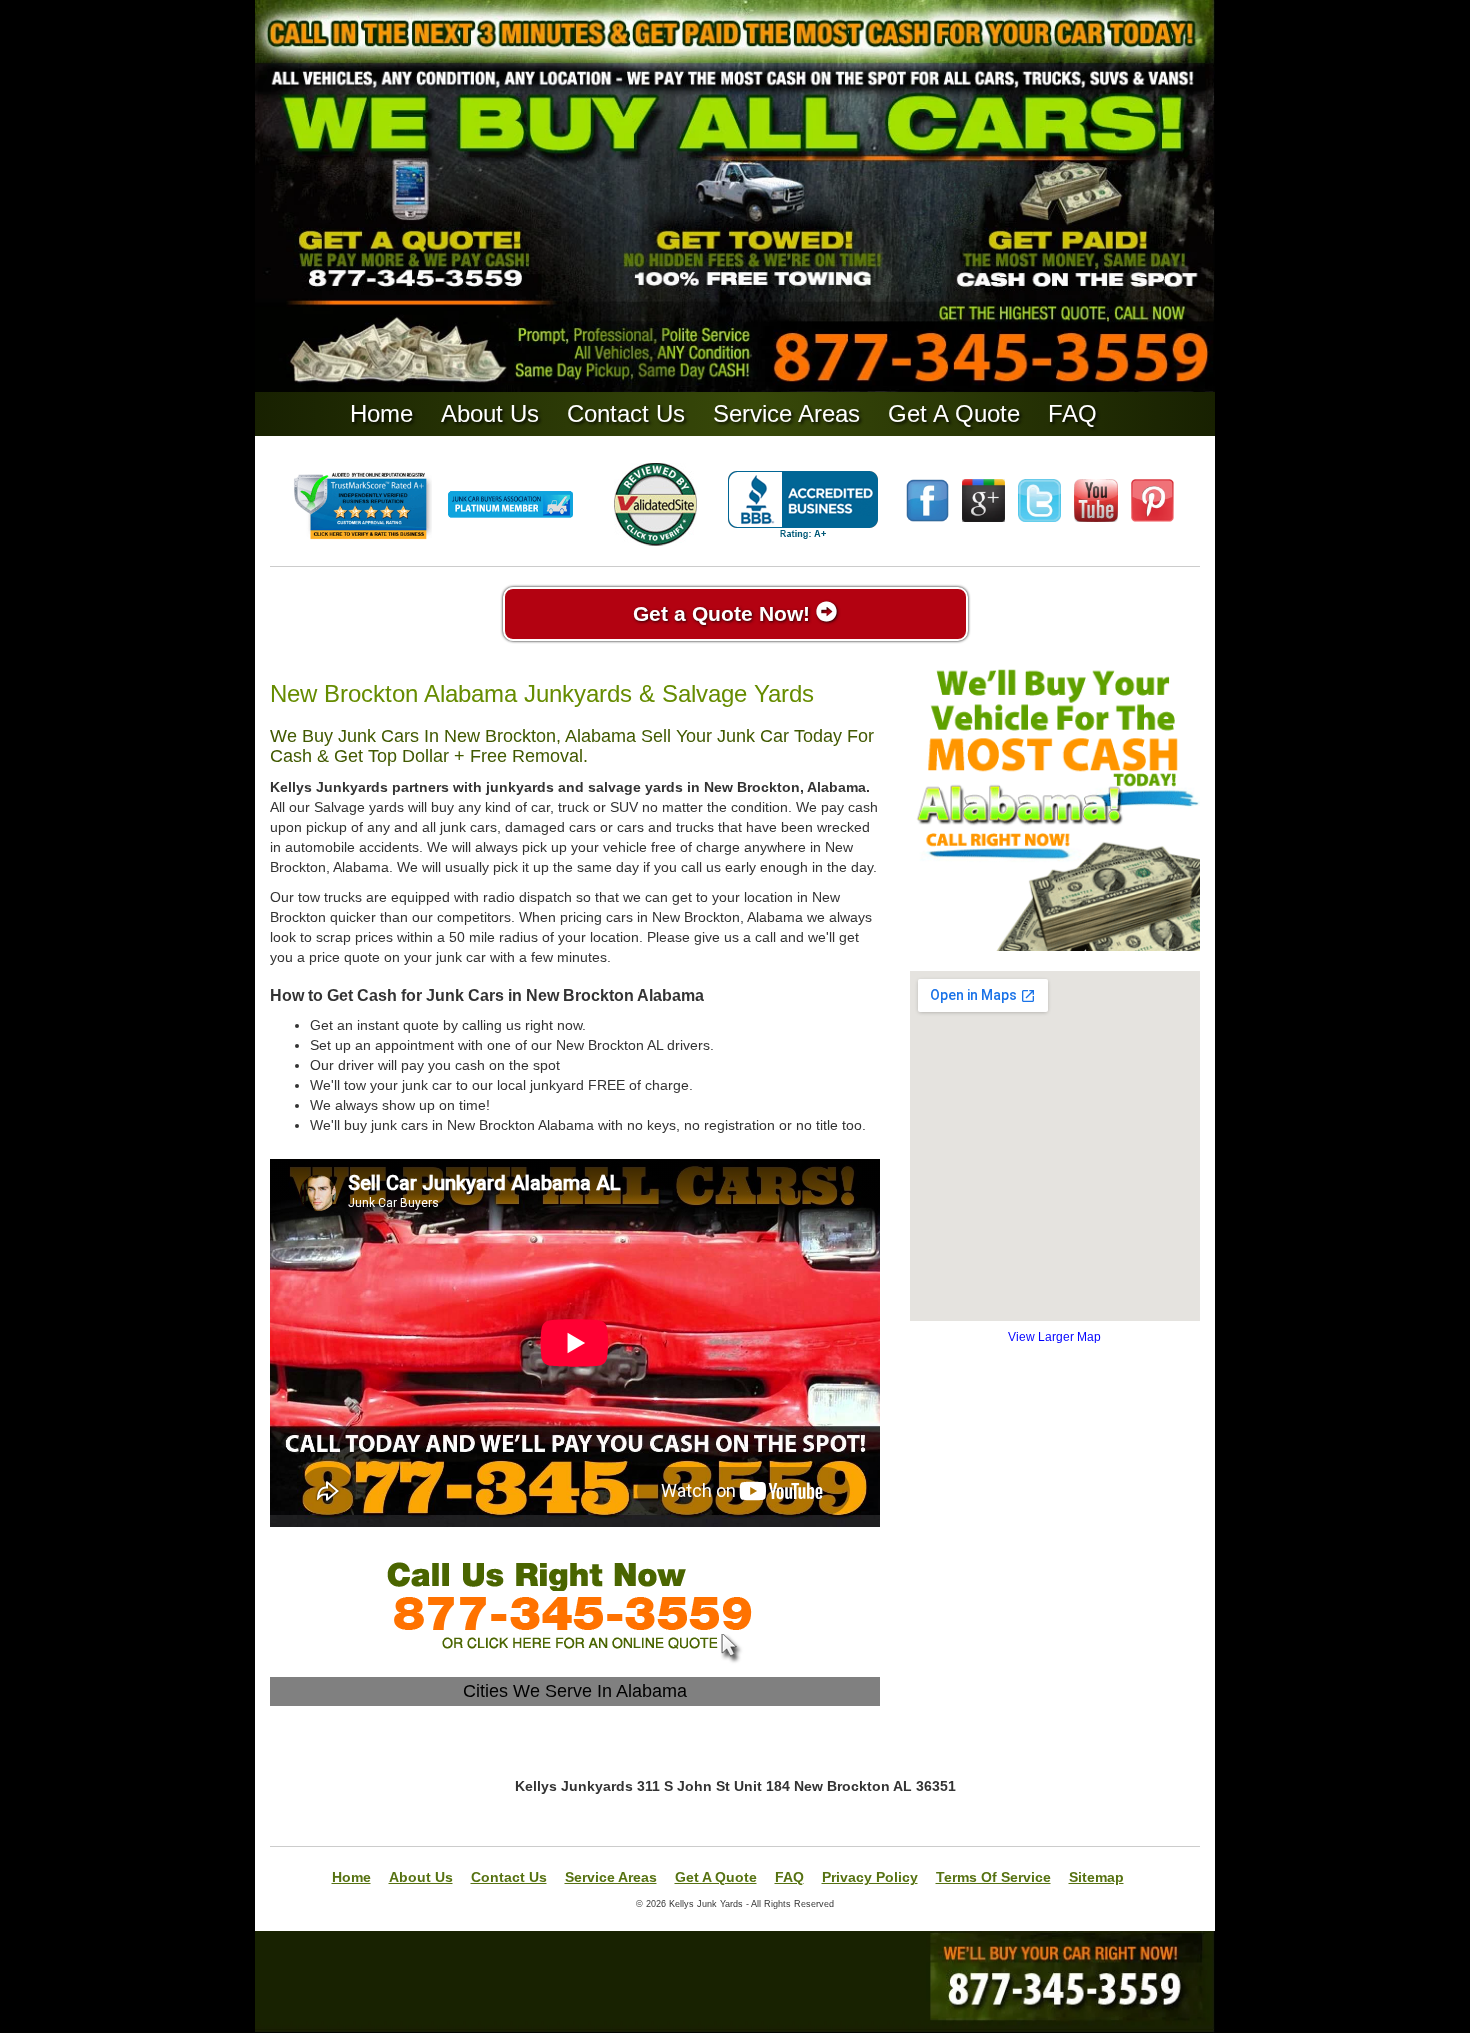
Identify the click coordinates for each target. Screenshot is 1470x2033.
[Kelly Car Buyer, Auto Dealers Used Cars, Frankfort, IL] (803, 505)
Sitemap (1096, 1877)
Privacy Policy (870, 1877)
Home (381, 413)
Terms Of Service (993, 1877)
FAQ (1072, 413)
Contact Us (626, 413)
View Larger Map (1054, 1337)
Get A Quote (954, 413)
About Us (490, 413)
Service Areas (786, 413)
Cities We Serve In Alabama (575, 1691)
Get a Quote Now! (724, 613)
